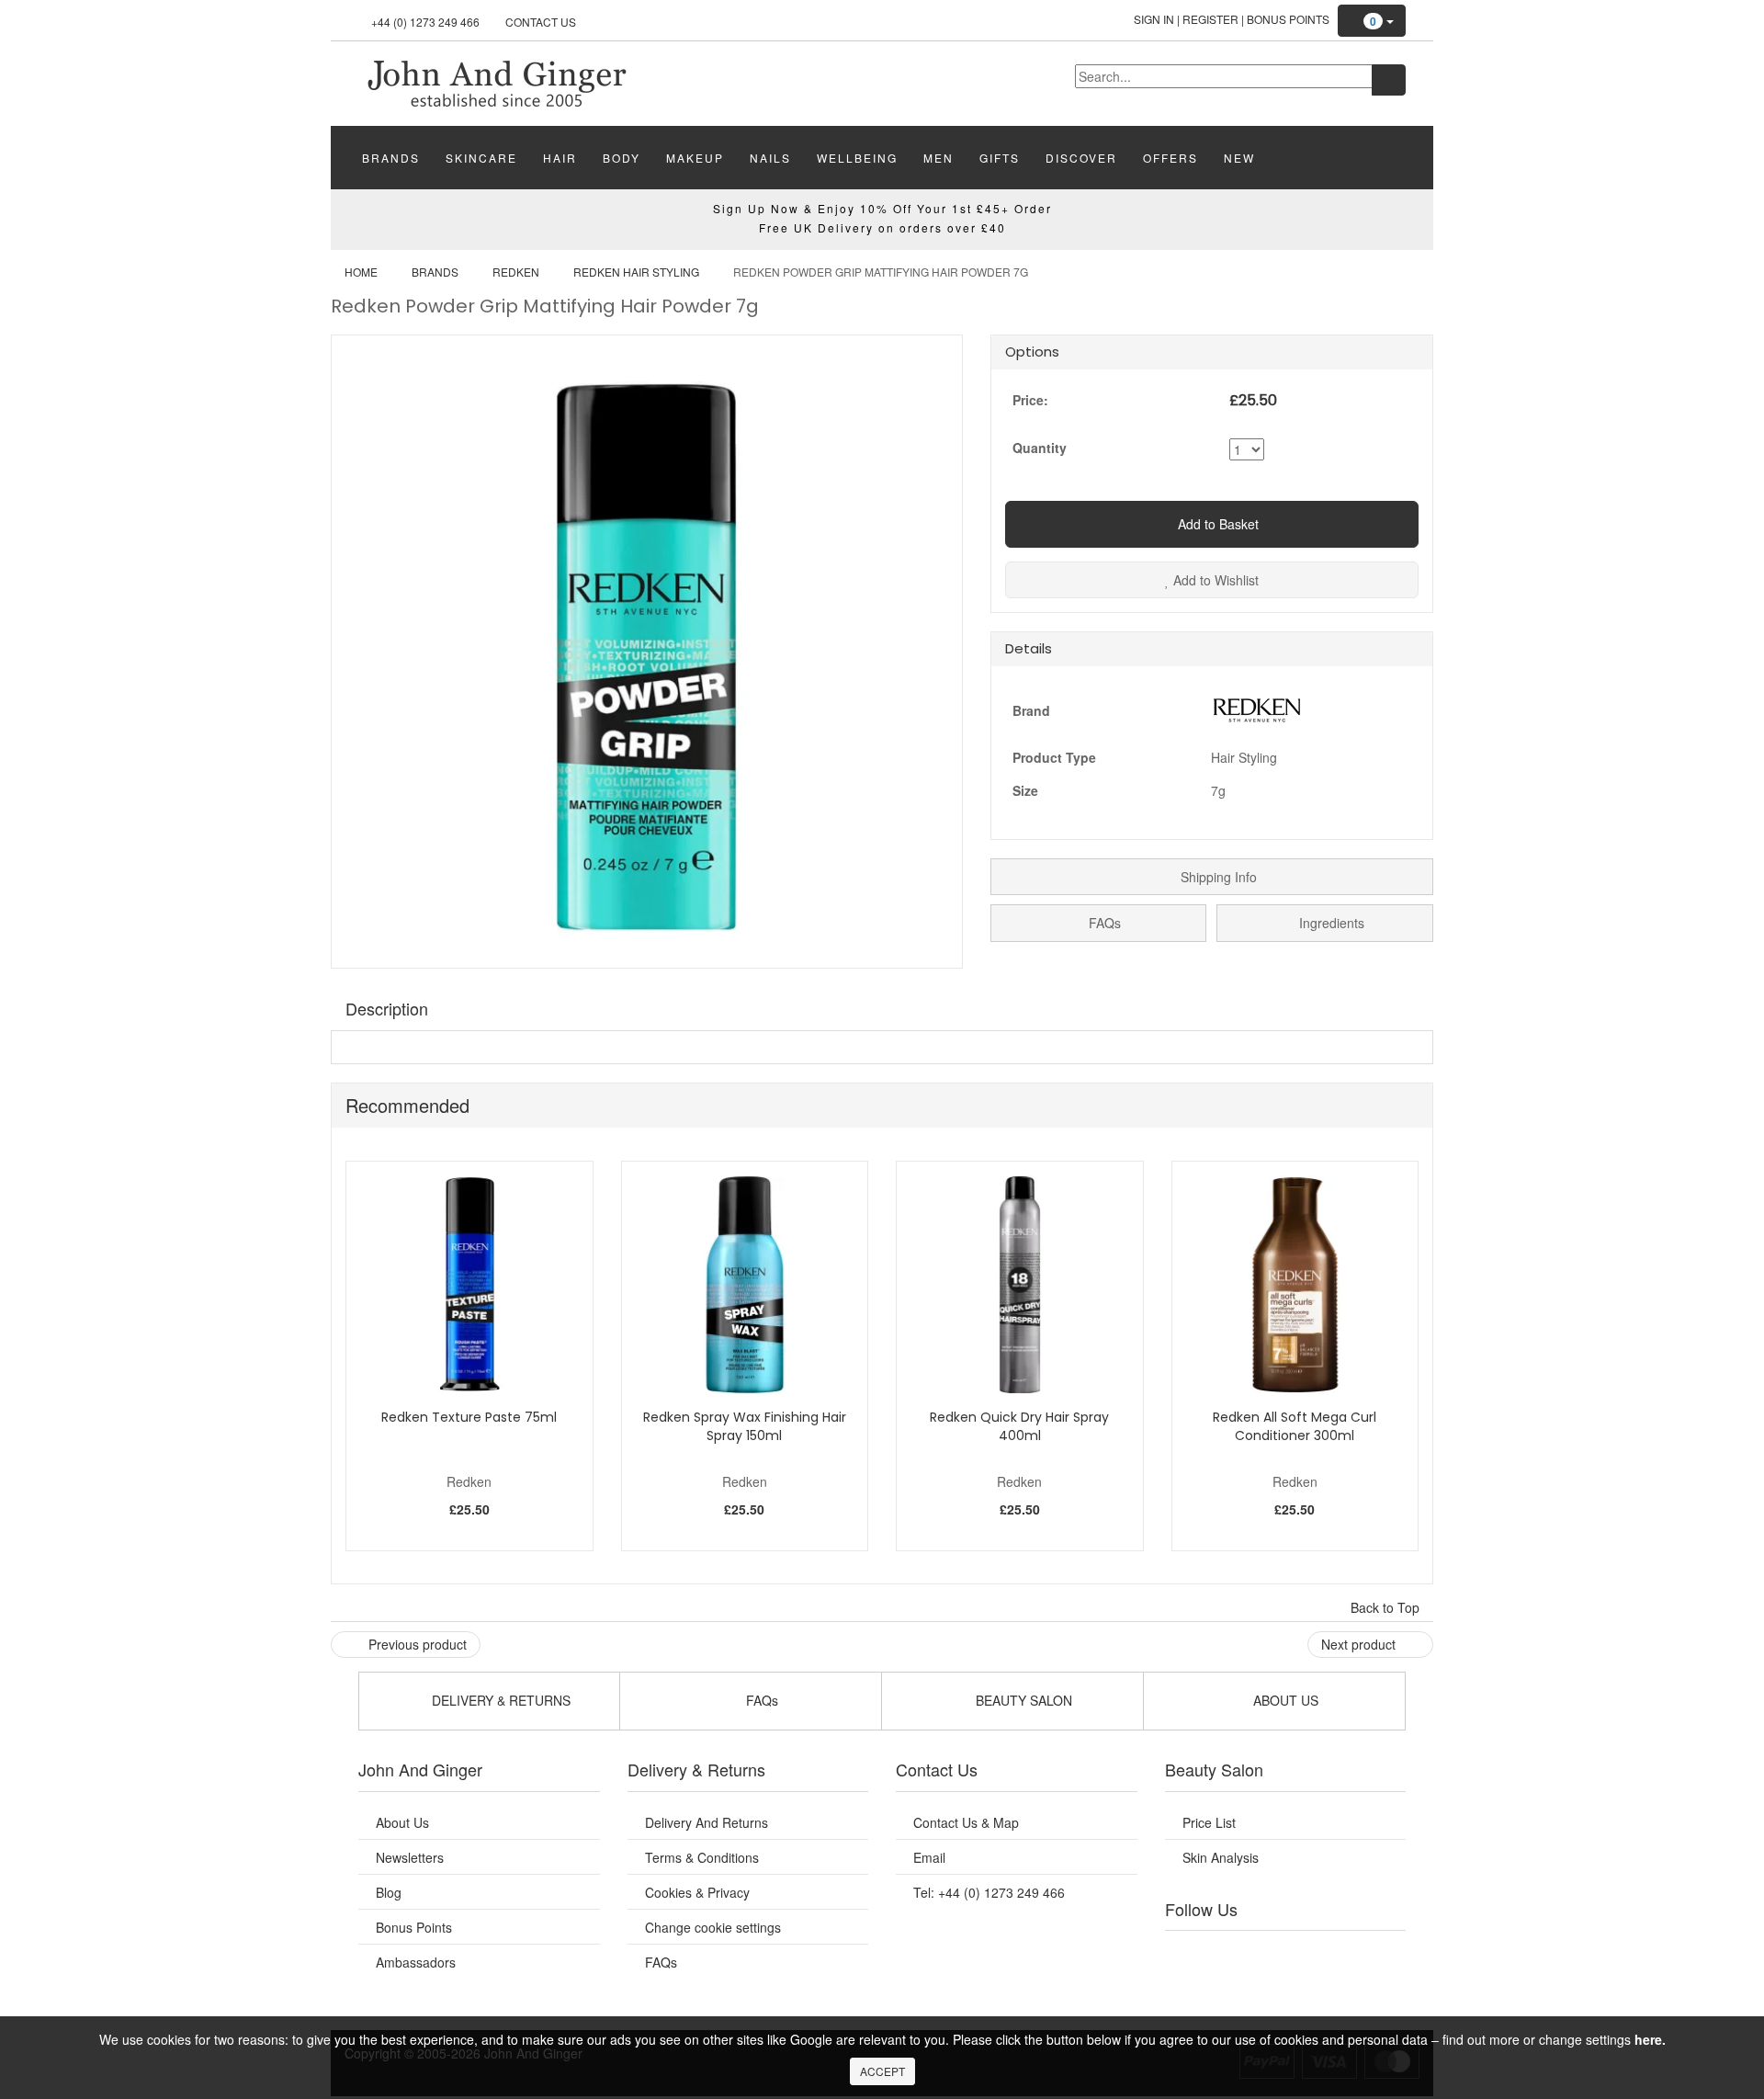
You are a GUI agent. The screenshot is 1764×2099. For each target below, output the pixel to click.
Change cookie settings (713, 1927)
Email (929, 1857)
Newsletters (410, 1857)
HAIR (560, 158)
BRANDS (391, 158)
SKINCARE (481, 158)
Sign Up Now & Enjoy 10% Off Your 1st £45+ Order (882, 208)
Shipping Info (1217, 877)
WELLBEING (857, 158)
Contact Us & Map (966, 1822)
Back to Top (1387, 1607)
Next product (1360, 1644)
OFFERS (1170, 158)
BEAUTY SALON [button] (1022, 1700)
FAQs (1103, 923)
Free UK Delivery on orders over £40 (882, 227)
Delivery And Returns (707, 1822)
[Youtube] (1229, 1954)
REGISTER (1210, 19)
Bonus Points (1288, 19)
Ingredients (1330, 923)
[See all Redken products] (1257, 708)
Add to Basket (1216, 524)
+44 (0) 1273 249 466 (425, 22)
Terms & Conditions (702, 1857)
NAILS (770, 158)
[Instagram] (1304, 1954)
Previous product (416, 1644)
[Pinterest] (1341, 1954)
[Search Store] (1389, 80)
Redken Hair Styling (636, 272)
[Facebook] (1192, 1954)
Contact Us (541, 22)
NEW (1239, 158)
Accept (882, 2071)
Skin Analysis (1221, 1857)
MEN (939, 158)
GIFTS (1000, 158)
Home (361, 272)
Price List (1209, 1822)
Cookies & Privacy (697, 1892)
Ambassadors (416, 1962)
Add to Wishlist (1214, 580)
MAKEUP (695, 158)
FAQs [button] (760, 1700)
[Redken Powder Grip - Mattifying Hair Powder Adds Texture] (496, 82)
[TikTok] (1378, 1954)
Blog (389, 1892)
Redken (516, 272)
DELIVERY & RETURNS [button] (499, 1700)
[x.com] (1266, 1954)
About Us (402, 1822)
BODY (622, 158)
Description (387, 1008)
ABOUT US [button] (1284, 1700)
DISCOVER (1081, 158)
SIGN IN (1154, 19)
